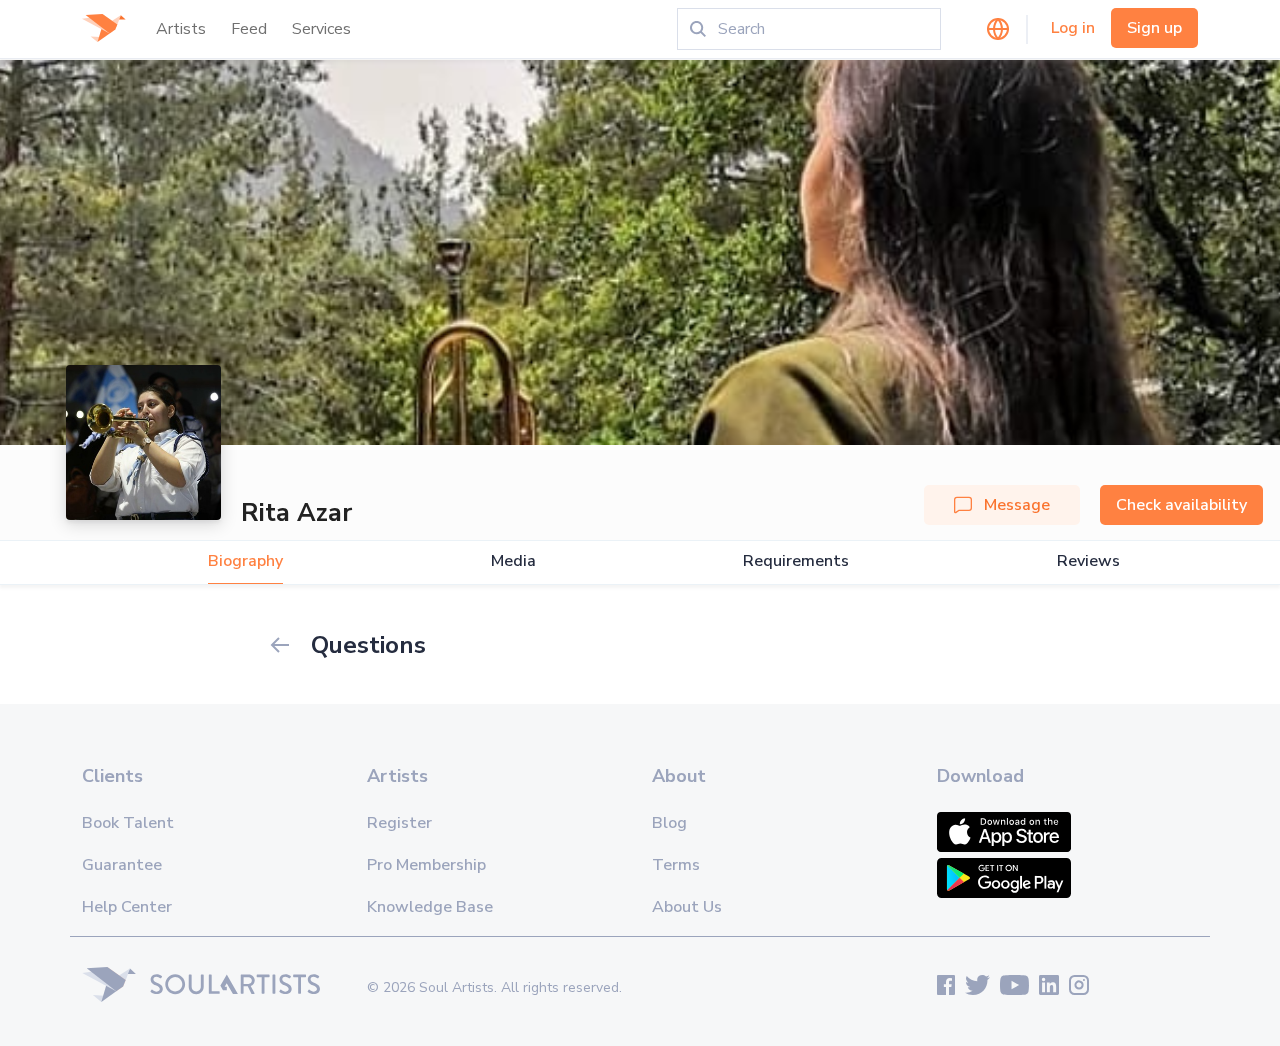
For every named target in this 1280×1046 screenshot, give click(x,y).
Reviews (1088, 561)
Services (321, 29)
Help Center (127, 907)
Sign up (1154, 28)
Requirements (796, 561)
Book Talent (128, 823)
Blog (669, 823)
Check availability (1181, 505)
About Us (687, 907)
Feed (249, 29)
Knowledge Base (430, 907)
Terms (676, 865)
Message (1017, 505)
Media (513, 561)
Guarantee (122, 865)
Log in (1073, 28)
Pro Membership (426, 865)
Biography (245, 561)
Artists (181, 29)
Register (399, 823)
